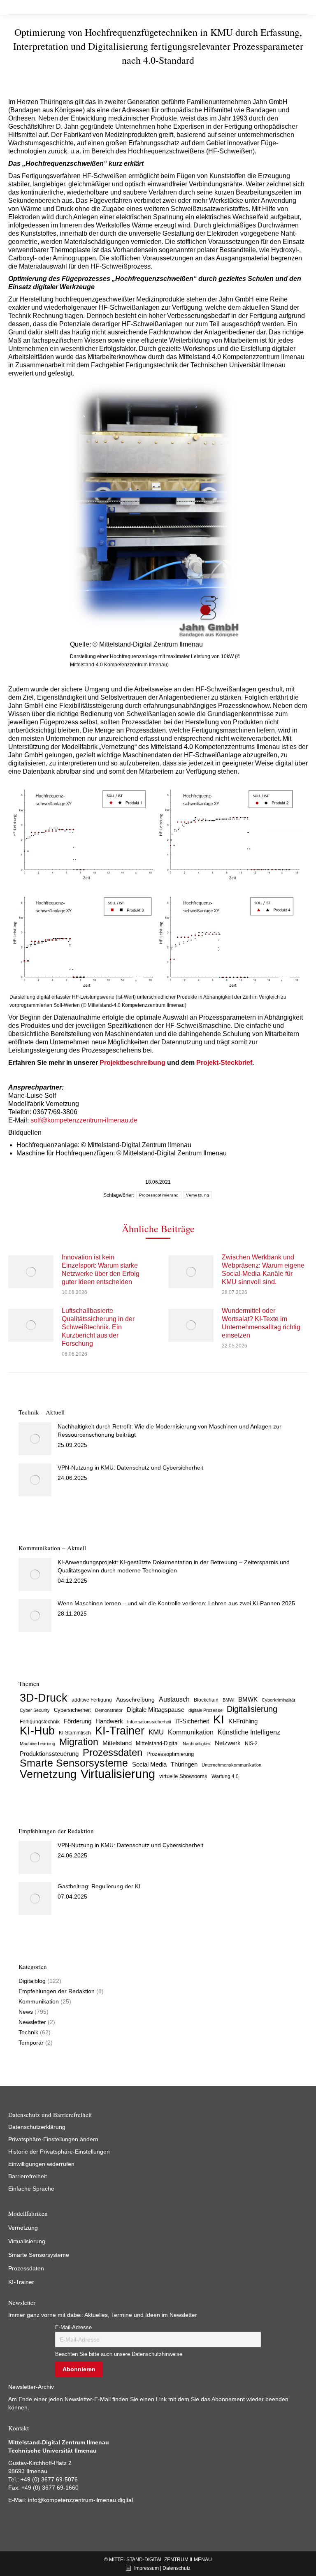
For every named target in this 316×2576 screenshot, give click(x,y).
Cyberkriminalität (278, 1700)
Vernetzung (197, 1195)
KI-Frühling (243, 1721)
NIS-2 (251, 1744)
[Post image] (31, 1272)
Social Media (149, 1764)
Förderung (78, 1721)
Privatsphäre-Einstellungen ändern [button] (53, 2139)
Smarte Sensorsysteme (74, 1763)
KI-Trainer (120, 1731)
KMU (156, 1732)
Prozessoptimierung (159, 1195)
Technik (28, 2032)
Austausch (174, 1699)
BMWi (228, 1700)
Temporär (31, 2043)
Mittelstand (117, 1743)
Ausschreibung (135, 1700)
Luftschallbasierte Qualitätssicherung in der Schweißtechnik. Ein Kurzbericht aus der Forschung (98, 1327)
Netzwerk (228, 1743)
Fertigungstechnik (40, 1722)
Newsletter (32, 2022)
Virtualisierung (118, 1774)
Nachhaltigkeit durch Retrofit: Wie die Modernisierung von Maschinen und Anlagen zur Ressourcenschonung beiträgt (170, 1431)
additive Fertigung (92, 1700)
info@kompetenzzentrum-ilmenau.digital (80, 2500)
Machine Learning (37, 1744)
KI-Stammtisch (75, 1733)
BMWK (248, 1700)
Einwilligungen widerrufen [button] (41, 2164)
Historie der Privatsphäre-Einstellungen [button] (59, 2152)
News (26, 2012)
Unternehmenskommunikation (231, 1765)
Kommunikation (191, 1732)
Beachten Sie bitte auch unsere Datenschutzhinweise (119, 2354)
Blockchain (206, 1700)
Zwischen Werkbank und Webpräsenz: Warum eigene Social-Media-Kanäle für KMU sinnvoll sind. (263, 1269)
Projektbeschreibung (132, 1063)
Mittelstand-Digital (157, 1744)
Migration (79, 1742)
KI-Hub (37, 1731)
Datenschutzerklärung (37, 2127)
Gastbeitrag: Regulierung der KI (99, 1886)
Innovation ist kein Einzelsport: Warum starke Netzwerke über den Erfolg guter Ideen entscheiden (101, 1269)
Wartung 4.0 (225, 1776)
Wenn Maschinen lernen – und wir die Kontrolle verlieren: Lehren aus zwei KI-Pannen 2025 (177, 1603)
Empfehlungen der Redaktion (57, 1991)
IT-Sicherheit (192, 1721)
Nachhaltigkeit (197, 1744)
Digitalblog (32, 1981)
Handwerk (109, 1721)
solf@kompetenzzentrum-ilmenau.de (84, 1120)
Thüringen (184, 1764)
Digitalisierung (252, 1709)
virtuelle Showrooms (183, 1776)
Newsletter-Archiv (31, 2387)
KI (219, 1719)
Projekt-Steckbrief (224, 1063)
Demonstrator (109, 1710)
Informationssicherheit (149, 1722)
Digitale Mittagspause (156, 1710)
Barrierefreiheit (28, 2176)
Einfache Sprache (31, 2189)
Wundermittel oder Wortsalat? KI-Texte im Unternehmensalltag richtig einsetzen (261, 1323)
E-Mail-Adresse (73, 2328)
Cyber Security (35, 1710)
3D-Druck (44, 1698)
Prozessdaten (113, 1753)
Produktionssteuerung (49, 1754)
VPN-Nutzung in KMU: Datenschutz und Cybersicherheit (130, 1468)
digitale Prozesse (206, 1710)
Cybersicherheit (72, 1710)
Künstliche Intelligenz (249, 1732)
